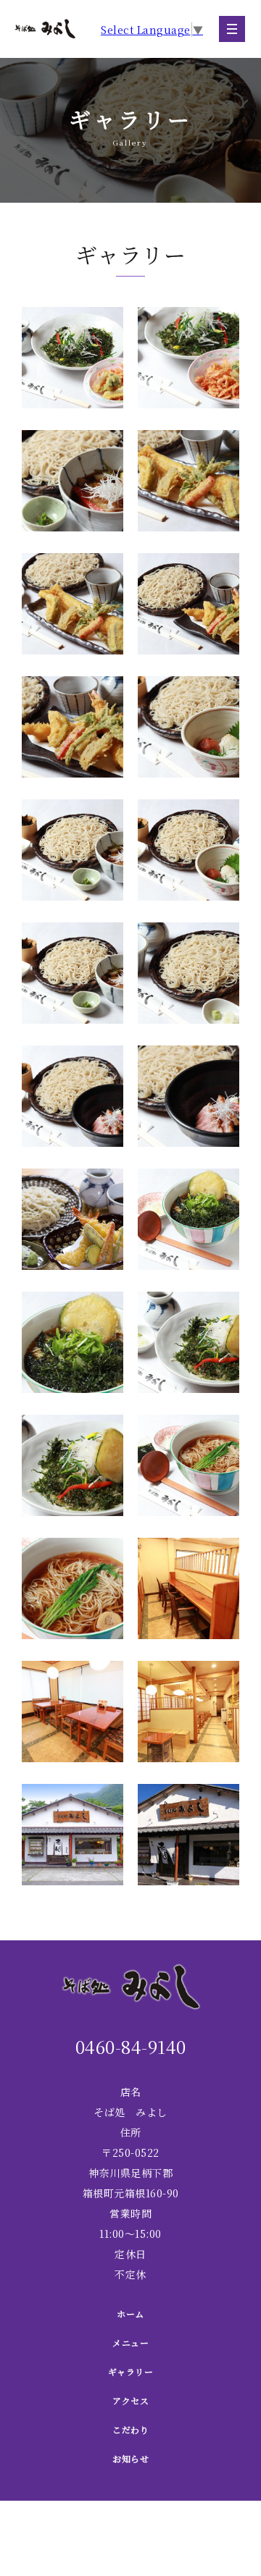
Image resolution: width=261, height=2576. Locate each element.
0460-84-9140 (131, 2046)
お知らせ (130, 2458)
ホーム (130, 2314)
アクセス (130, 2400)
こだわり (130, 2429)
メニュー (130, 2343)
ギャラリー (131, 2371)
